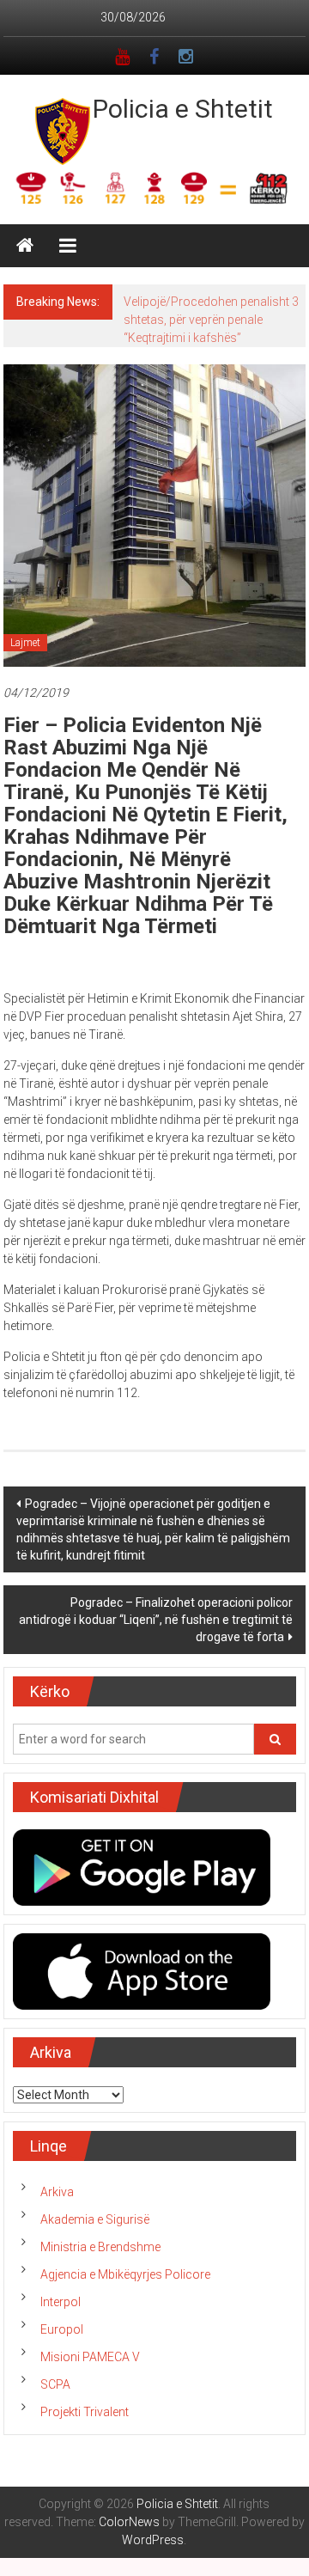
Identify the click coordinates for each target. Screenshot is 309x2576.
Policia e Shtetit (183, 109)
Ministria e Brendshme (100, 2247)
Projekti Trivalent (85, 2412)
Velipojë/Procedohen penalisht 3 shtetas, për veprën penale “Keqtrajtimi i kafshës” (211, 320)
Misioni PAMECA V (90, 2357)
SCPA (55, 2384)
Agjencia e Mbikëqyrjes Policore (125, 2274)
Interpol (61, 2302)
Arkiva (57, 2192)
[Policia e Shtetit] (25, 246)
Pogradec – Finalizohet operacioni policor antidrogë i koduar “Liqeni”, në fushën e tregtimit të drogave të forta (156, 1620)
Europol (62, 2329)
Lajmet (25, 643)
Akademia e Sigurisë (95, 2219)
